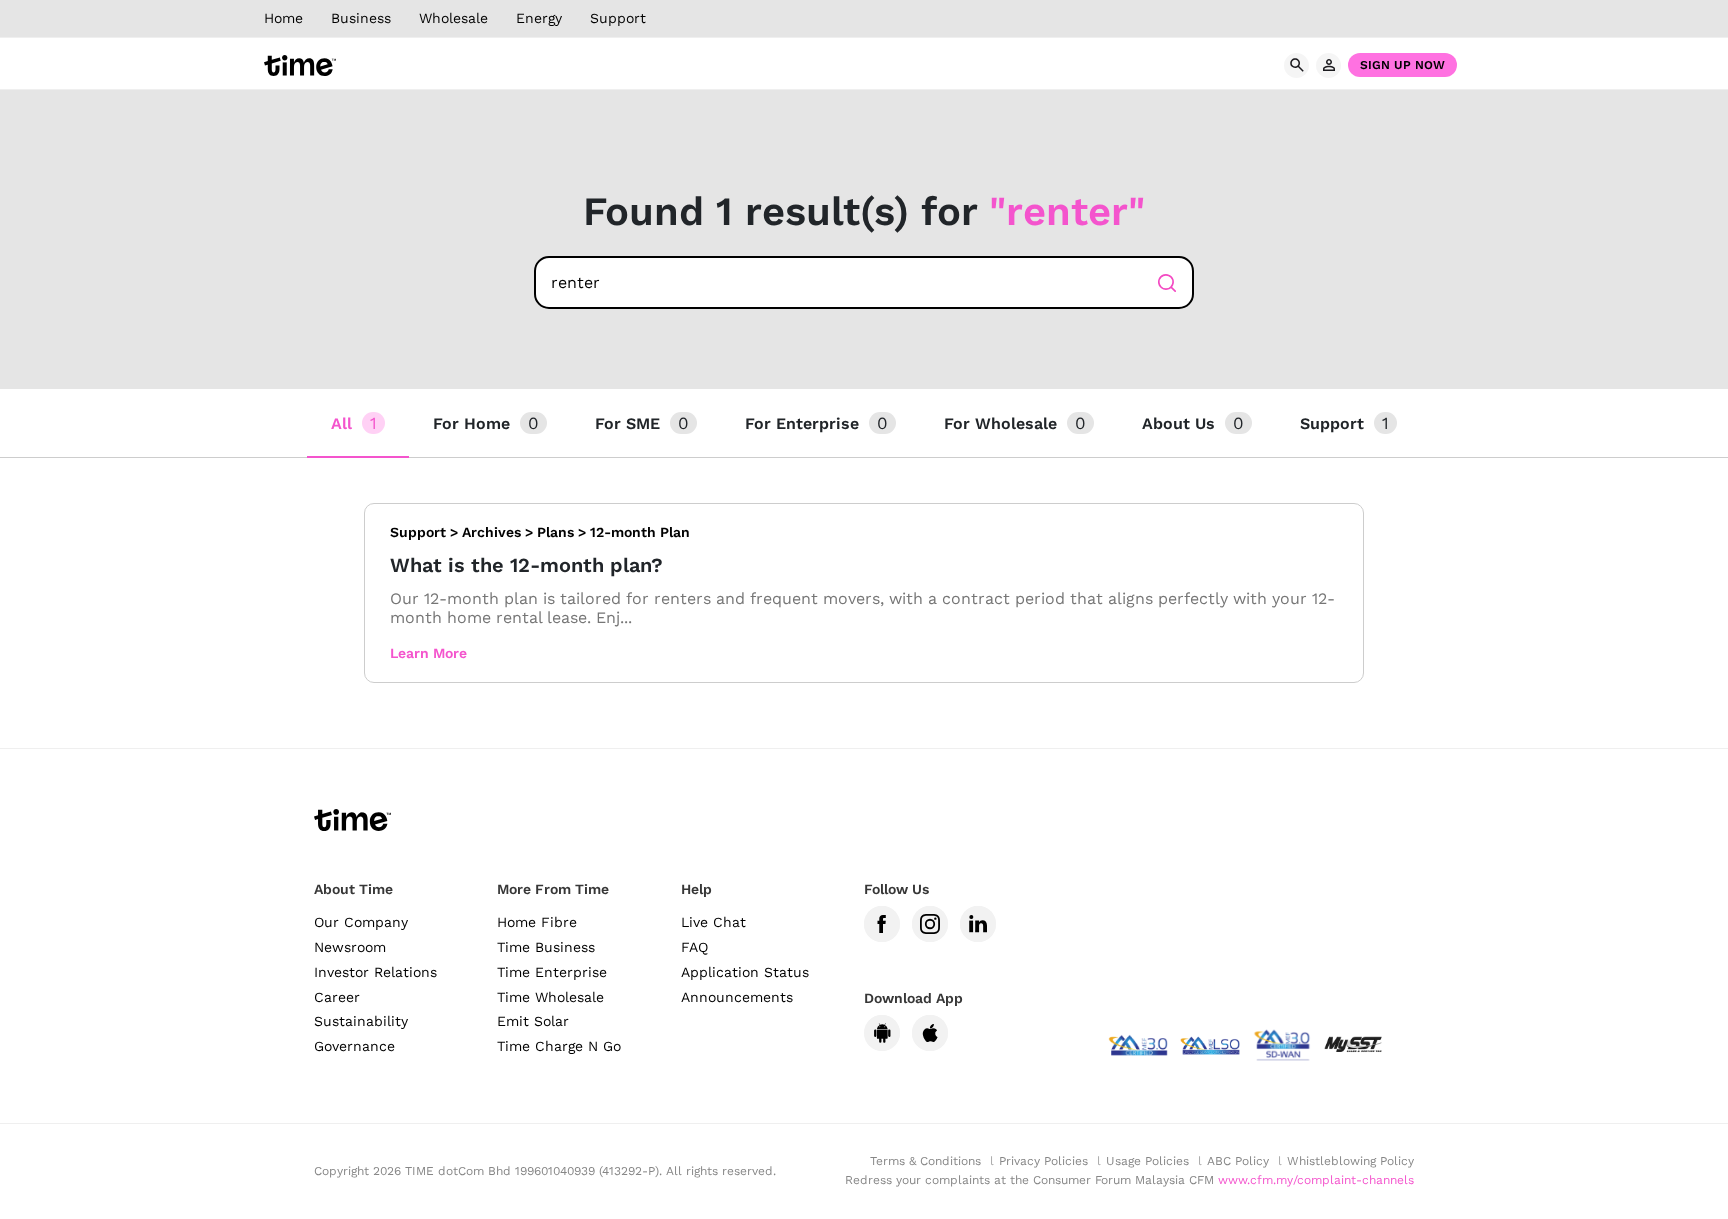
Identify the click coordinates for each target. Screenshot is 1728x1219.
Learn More (428, 653)
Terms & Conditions (925, 1161)
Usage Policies (1147, 1161)
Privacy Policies (1043, 1161)
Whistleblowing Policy (1350, 1161)
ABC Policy (1238, 1161)
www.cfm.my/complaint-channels (1316, 1180)
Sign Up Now (1402, 65)
